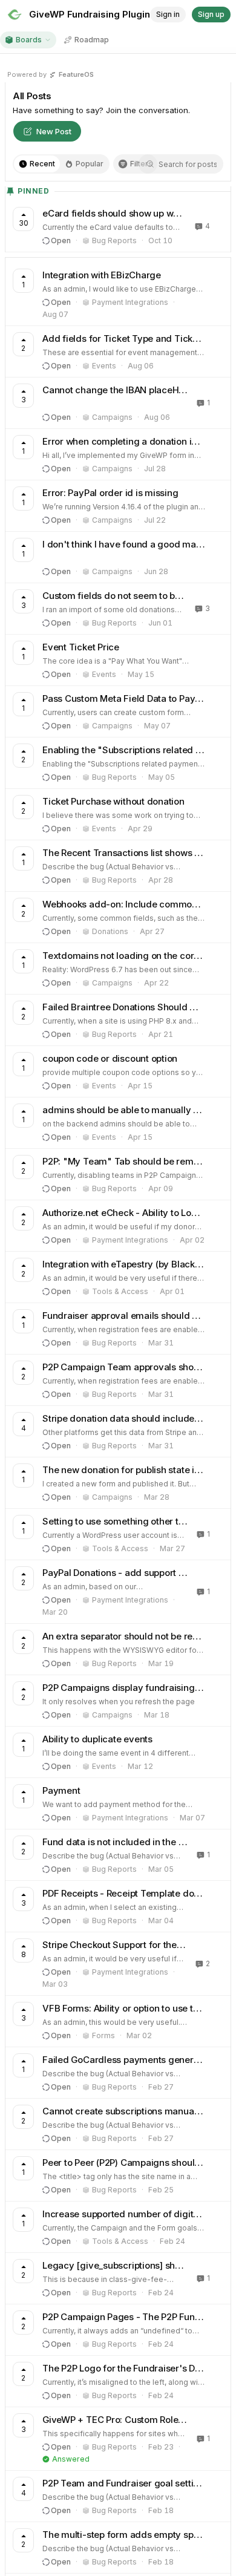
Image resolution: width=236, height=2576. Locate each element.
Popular (90, 164)
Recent (42, 164)
